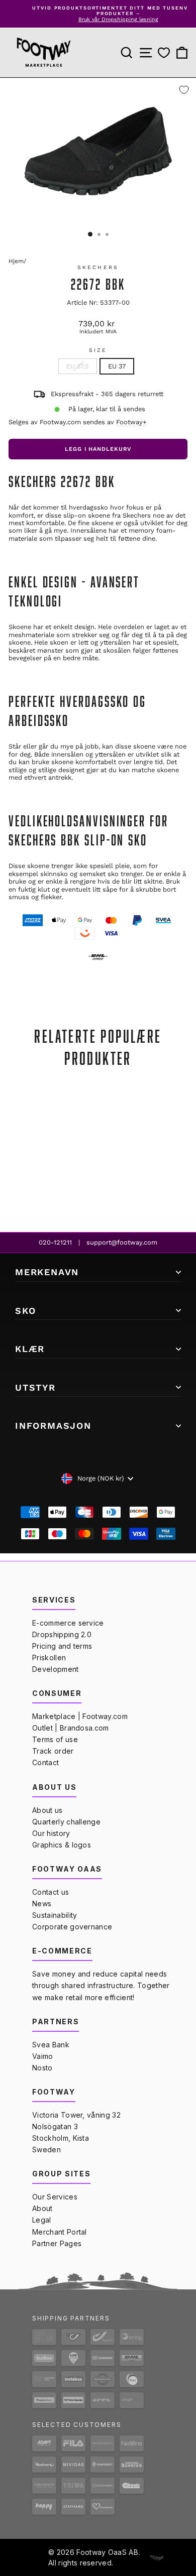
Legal (42, 2220)
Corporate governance (72, 1927)
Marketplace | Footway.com (80, 1716)
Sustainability (55, 1915)
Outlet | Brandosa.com (71, 1728)
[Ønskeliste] (164, 53)
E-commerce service (68, 1623)
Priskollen (49, 1658)
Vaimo (43, 2056)
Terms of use (55, 1739)
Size (98, 350)
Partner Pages (57, 2243)
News (42, 1904)
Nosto (42, 2068)
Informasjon (53, 1426)
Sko (25, 1311)
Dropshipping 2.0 (62, 1634)
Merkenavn (47, 1272)
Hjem (16, 261)
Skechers (98, 267)
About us (47, 1810)
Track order (53, 1751)
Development (56, 1669)
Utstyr (35, 1387)
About (42, 2208)
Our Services (55, 2197)
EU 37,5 (78, 366)
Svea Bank (51, 2045)
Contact (45, 1762)
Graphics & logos (62, 1845)
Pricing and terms (62, 1646)
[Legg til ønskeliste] (184, 90)
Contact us (51, 1892)
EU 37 (117, 366)
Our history (51, 1833)
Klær (30, 1349)
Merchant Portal (60, 2232)
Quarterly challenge (66, 1822)
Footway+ (131, 422)
